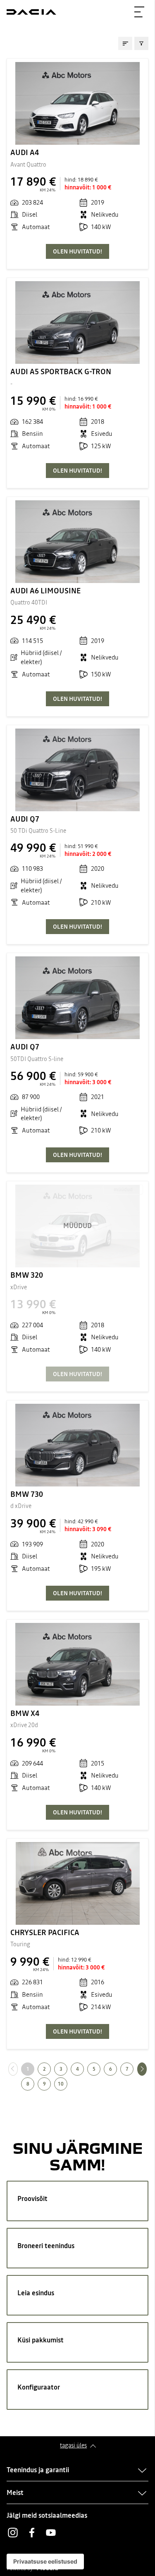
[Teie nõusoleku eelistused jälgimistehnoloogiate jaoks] (45, 2562)
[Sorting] (125, 43)
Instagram (13, 2533)
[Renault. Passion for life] (31, 12)
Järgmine (147, 2069)
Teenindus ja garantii (38, 2470)
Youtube (51, 2533)
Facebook (32, 2533)
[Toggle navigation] (139, 12)
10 (61, 2084)
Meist (15, 2492)
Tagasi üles (73, 2445)
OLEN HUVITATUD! (77, 251)
